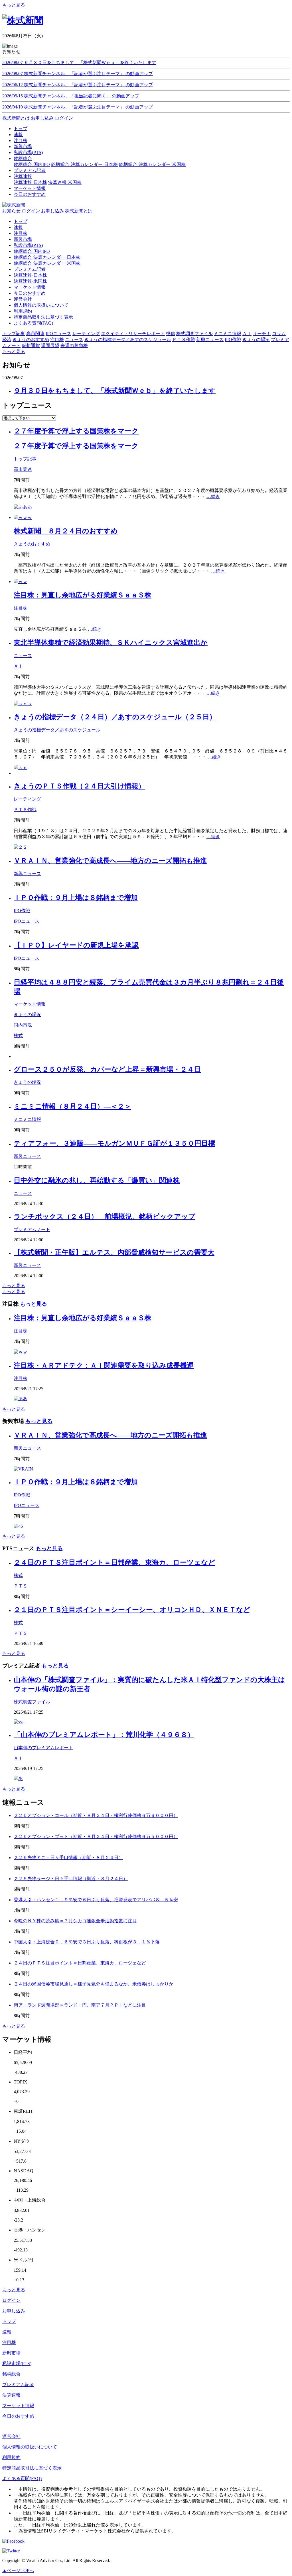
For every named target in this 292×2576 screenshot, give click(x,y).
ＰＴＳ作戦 (25, 810)
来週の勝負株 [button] (74, 345)
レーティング (27, 799)
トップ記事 (25, 459)
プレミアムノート (32, 1229)
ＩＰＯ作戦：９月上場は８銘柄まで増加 (76, 898)
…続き (213, 496)
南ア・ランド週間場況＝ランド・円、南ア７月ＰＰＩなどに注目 (80, 2005)
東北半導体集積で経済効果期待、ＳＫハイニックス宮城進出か (111, 643)
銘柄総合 (11, 2374)
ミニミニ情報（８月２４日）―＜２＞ (72, 1106)
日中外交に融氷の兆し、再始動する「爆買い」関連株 (97, 1180)
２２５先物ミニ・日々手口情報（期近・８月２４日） (68, 1858)
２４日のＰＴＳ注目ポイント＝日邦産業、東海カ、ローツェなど (114, 1562)
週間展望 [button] (50, 345)
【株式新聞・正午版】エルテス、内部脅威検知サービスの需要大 (114, 1252)
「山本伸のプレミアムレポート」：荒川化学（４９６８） (104, 1735)
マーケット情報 (30, 287)
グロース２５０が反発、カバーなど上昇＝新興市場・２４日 (107, 1069)
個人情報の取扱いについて (41, 305)
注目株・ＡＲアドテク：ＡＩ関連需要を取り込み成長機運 (104, 1365)
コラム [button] (279, 334)
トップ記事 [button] (14, 334)
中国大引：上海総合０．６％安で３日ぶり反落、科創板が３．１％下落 (87, 1942)
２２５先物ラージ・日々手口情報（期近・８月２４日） (71, 1879)
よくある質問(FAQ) (33, 323)
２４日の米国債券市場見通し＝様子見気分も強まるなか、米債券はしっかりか (94, 1984)
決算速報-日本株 (30, 182)
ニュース (23, 656)
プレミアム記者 (30, 269)
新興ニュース (27, 874)
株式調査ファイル (32, 1702)
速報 (18, 227)
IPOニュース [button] (58, 334)
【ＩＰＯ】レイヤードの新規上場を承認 (76, 945)
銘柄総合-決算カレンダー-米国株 (152, 164)
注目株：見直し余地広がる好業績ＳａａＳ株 (83, 595)
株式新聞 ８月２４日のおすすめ (66, 531)
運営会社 (23, 299)
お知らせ (11, 211)
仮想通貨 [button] (31, 345)
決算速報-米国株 (65, 182)
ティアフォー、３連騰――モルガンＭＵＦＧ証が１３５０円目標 (114, 1143)
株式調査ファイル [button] (194, 334)
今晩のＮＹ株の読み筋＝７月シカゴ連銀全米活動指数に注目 (75, 1921)
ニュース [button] (74, 340)
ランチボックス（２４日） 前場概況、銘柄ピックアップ (105, 1217)
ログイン (64, 118)
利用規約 (23, 311)
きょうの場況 (27, 1015)
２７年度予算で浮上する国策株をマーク (76, 431)
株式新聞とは (16, 118)
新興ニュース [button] (210, 340)
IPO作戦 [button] (233, 340)
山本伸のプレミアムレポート (43, 1748)
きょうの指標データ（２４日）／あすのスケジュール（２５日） (115, 717)
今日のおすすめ (30, 293)
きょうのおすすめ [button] (31, 340)
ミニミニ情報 (27, 1119)
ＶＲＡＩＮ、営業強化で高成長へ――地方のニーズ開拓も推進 (110, 861)
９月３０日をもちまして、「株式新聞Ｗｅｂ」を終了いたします (115, 391)
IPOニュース (27, 921)
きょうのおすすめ (32, 544)
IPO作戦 (22, 911)
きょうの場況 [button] (256, 340)
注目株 (21, 233)
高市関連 (23, 469)
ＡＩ (18, 666)
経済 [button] (7, 340)
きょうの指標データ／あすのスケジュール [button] (128, 340)
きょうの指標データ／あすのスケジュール (57, 730)
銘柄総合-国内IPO (32, 164)
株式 (18, 1036)
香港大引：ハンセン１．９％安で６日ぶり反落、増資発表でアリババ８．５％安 (96, 1900)
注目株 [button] (57, 340)
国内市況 (23, 1025)
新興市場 (23, 239)
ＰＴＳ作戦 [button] (184, 340)
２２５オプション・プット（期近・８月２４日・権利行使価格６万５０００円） (96, 1836)
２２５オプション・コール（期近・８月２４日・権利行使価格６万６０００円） (96, 1815)
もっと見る (14, 5)
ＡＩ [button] (247, 334)
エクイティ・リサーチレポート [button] (133, 334)
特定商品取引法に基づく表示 (43, 317)
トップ (21, 221)
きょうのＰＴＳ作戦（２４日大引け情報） (79, 786)
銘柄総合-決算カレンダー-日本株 (84, 164)
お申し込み (42, 118)
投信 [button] (171, 334)
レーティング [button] (86, 334)
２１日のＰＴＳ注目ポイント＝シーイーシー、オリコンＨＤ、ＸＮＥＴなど (132, 1610)
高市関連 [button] (35, 334)
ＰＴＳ (21, 1586)
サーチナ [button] (262, 334)
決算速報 (11, 2395)
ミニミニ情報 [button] (228, 334)
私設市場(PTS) (28, 245)
